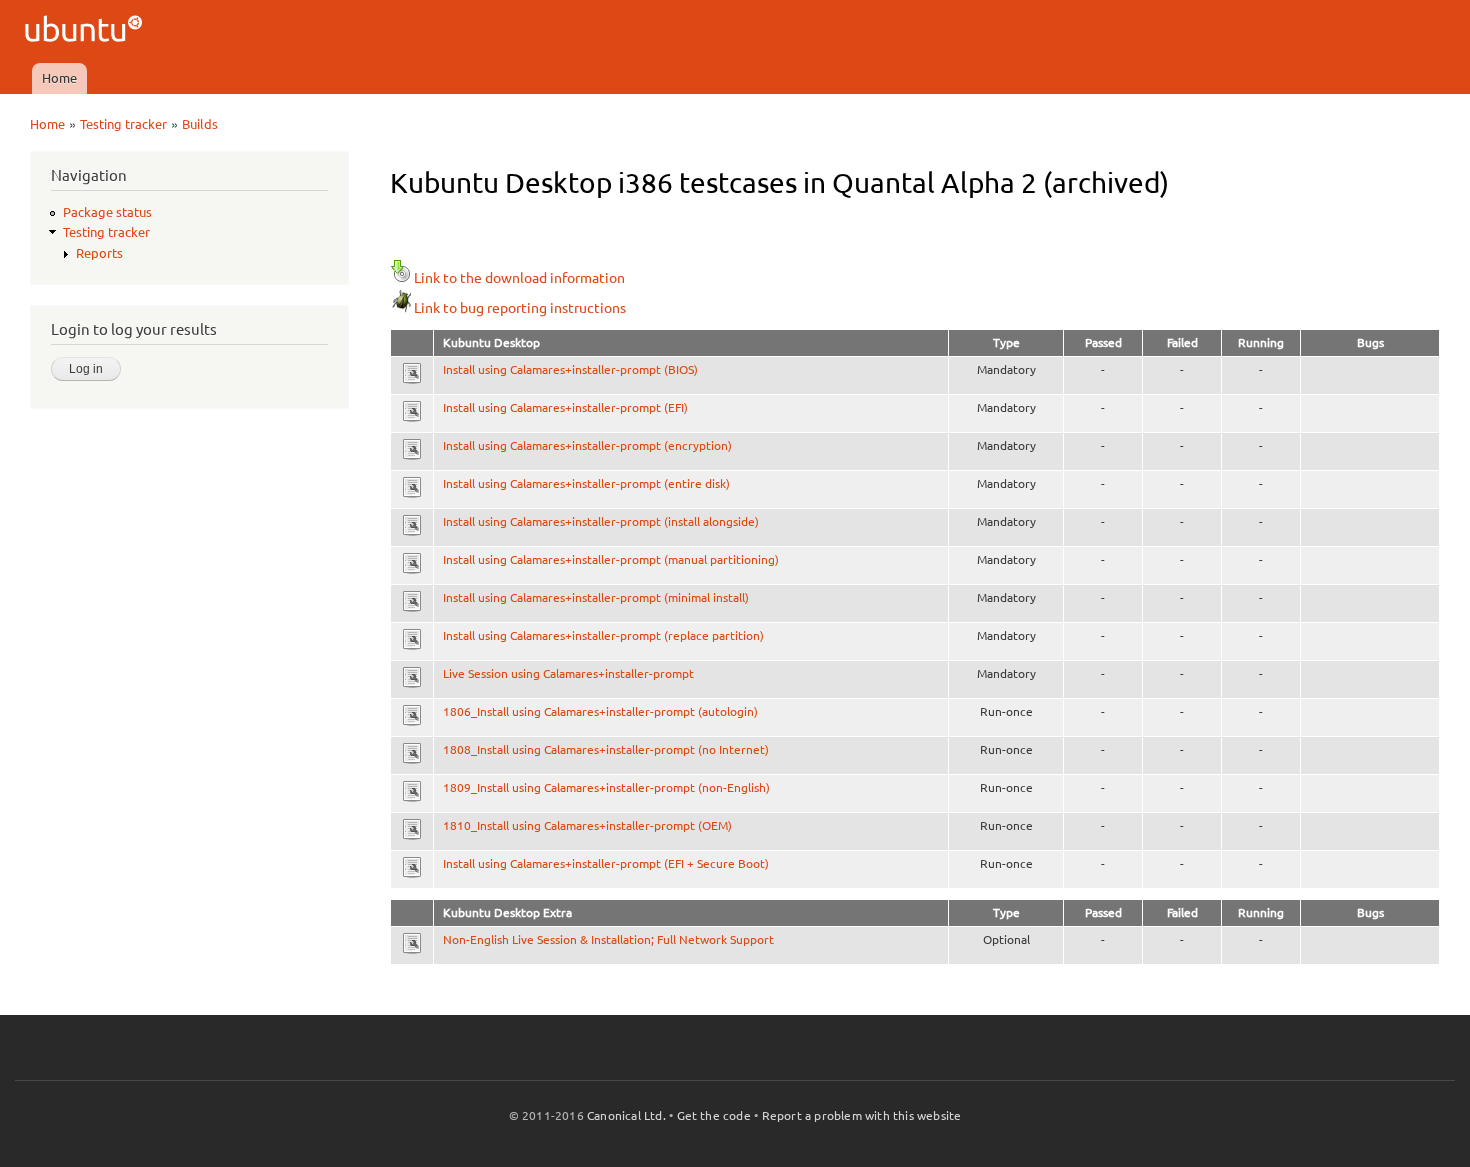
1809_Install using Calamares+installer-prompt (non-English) (606, 787)
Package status (107, 212)
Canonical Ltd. (626, 1115)
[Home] (86, 31)
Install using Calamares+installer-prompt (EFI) (565, 407)
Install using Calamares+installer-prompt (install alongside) (601, 521)
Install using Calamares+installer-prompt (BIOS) (570, 369)
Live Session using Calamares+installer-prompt (568, 673)
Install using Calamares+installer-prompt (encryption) (587, 445)
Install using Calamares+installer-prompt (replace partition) (603, 635)
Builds (200, 124)
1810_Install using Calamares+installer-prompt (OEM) (587, 825)
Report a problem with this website (862, 1115)
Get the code (714, 1115)
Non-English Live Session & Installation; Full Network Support (608, 939)
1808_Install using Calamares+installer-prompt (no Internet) (606, 749)
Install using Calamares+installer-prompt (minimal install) (596, 597)
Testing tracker (123, 124)
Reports (99, 253)
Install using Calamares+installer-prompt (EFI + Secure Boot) (606, 863)
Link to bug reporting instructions (520, 308)
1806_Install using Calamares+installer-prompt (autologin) (600, 711)
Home (59, 78)
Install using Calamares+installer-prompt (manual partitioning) (611, 559)
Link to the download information (519, 278)
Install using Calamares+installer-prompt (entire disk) (586, 483)
